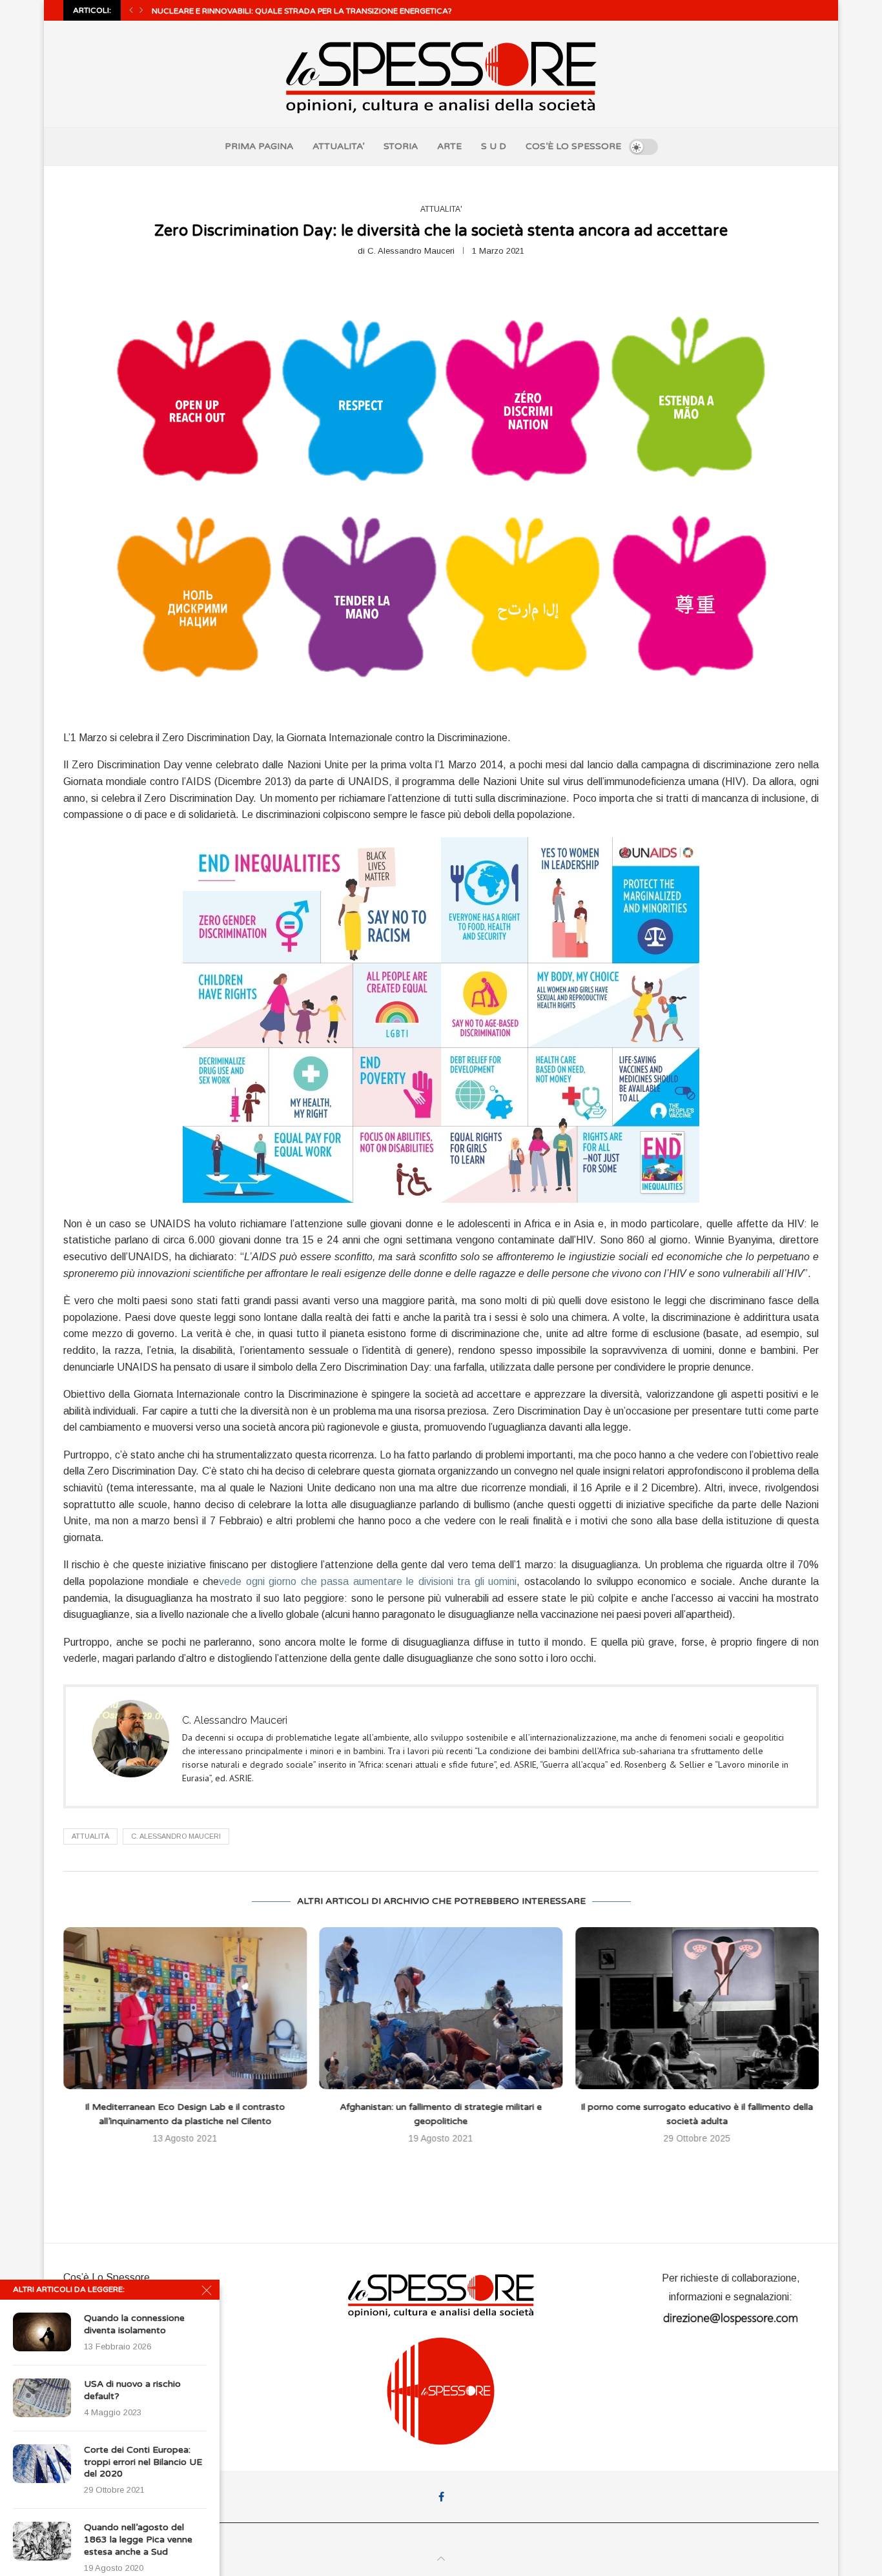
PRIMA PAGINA (259, 146)
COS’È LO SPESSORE (573, 146)
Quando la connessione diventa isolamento (134, 2324)
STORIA (401, 146)
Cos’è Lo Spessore (107, 2277)
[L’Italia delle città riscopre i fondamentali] (727, 2008)
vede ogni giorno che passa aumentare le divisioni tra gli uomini (368, 1581)
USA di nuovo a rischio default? (132, 2390)
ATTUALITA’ (338, 146)
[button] (131, 10)
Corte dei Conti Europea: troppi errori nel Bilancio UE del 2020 (143, 2462)
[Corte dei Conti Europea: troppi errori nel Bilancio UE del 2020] (42, 2464)
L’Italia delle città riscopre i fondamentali (726, 2107)
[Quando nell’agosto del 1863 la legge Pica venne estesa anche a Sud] (42, 2541)
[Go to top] (441, 2559)
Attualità (90, 1836)
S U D (494, 146)
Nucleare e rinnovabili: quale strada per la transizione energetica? (302, 11)
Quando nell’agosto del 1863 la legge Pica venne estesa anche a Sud (138, 2540)
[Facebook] (441, 2497)
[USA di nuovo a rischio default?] (42, 2398)
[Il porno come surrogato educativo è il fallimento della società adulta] (458, 2008)
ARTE (449, 146)
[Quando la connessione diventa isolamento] (42, 2332)
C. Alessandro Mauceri (411, 251)
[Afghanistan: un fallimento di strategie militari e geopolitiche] (194, 2008)
